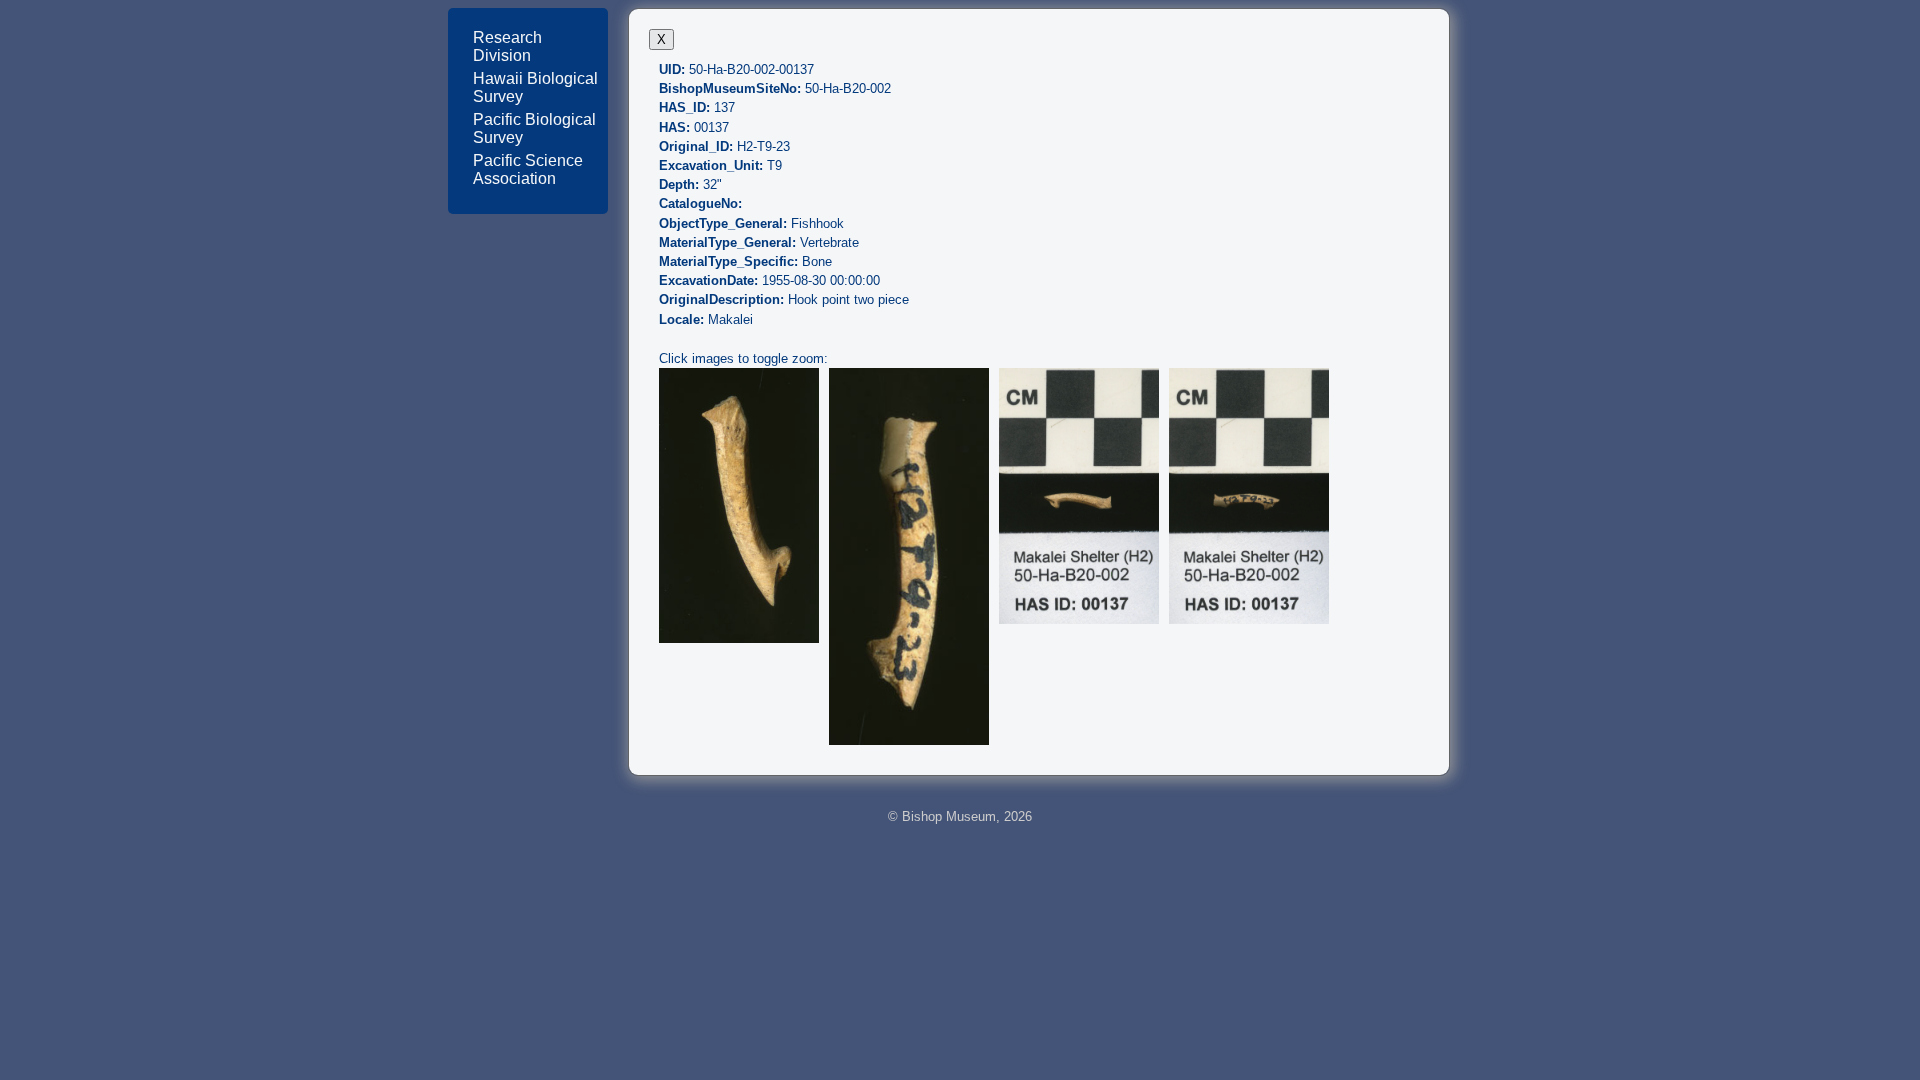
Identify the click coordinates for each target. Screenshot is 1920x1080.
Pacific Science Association (528, 169)
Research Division (507, 46)
